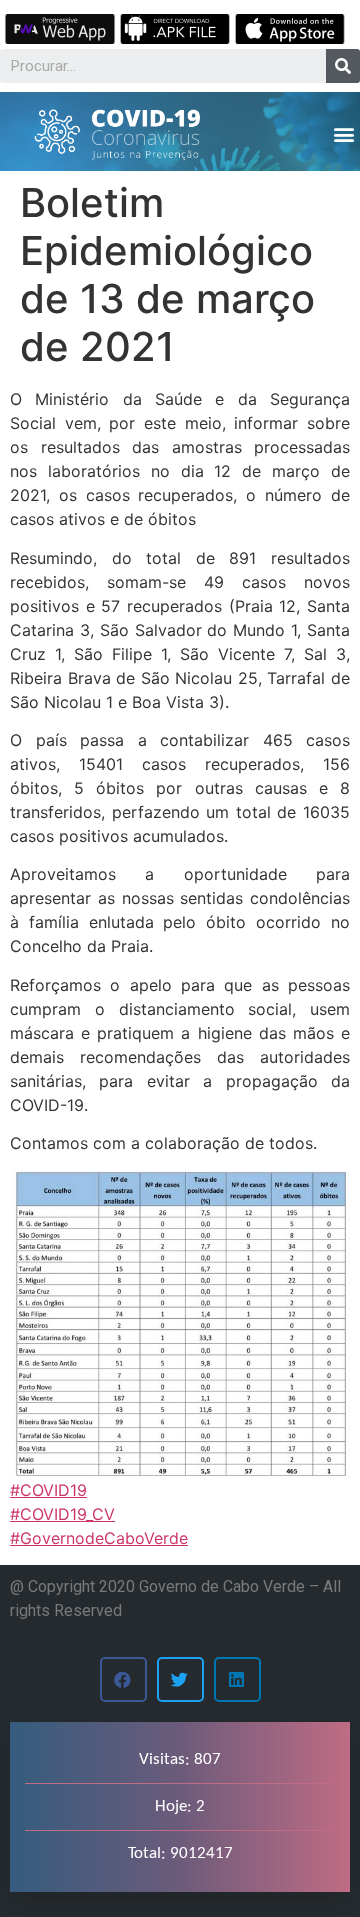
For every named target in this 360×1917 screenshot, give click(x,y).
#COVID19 (48, 1490)
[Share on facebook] (123, 1679)
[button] (343, 133)
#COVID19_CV (62, 1514)
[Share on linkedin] (237, 1679)
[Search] (343, 66)
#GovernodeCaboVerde (99, 1538)
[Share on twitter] (180, 1679)
